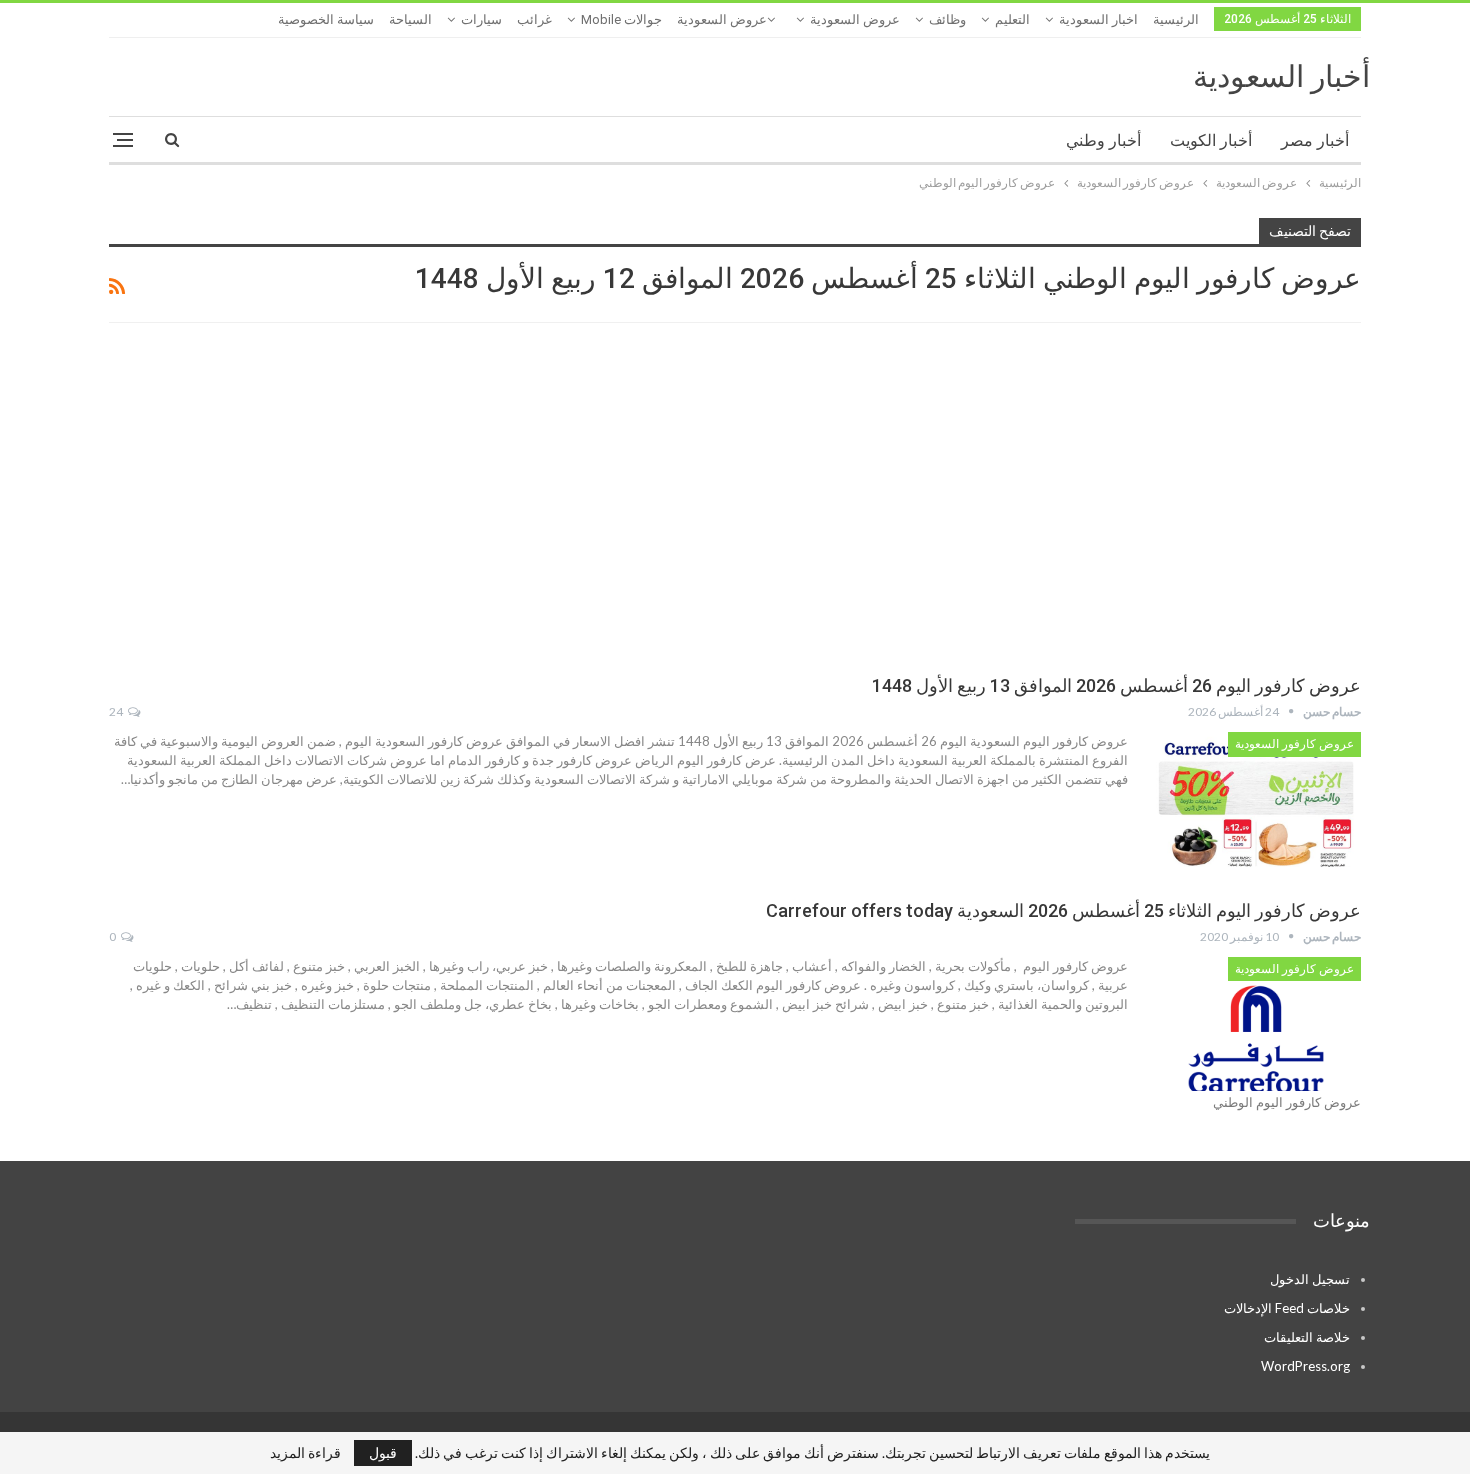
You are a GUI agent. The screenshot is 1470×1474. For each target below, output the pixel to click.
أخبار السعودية (1281, 76)
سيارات (481, 19)
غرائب (534, 19)
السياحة (410, 19)
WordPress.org (1305, 1366)
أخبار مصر (1315, 140)
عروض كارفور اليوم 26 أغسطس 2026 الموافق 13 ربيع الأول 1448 (1116, 685)
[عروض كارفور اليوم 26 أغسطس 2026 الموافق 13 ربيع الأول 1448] (1256, 799)
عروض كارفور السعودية (1294, 744)
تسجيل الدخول (1310, 1279)
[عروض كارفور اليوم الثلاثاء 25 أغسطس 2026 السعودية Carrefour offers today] (1256, 1024)
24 (117, 711)
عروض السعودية (855, 19)
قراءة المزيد (305, 1453)
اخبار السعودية (1098, 19)
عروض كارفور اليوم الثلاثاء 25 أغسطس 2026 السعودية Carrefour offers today (1063, 910)
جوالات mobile (621, 19)
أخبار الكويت (1211, 140)
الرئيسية (1176, 19)
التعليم (1012, 19)
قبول (383, 1452)
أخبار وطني (1103, 140)
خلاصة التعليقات (1307, 1337)
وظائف (947, 19)
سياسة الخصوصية (326, 19)
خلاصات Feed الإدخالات (1287, 1308)
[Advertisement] (735, 502)
